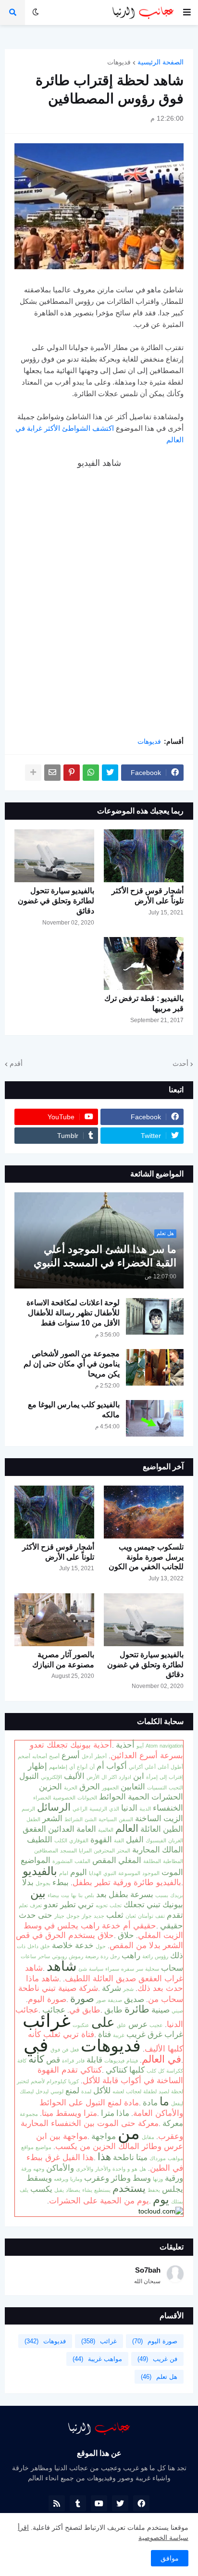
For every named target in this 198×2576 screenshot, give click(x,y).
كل (161, 2071)
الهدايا (95, 1873)
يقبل (59, 2190)
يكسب (41, 2189)
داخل (33, 1946)
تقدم (175, 1915)
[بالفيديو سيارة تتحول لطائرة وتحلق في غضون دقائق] (54, 856)
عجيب (156, 2025)
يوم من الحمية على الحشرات (99, 2201)
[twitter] (120, 2503)
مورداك (158, 2158)
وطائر (121, 2178)
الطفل (33, 1819)
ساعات (28, 1956)
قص (53, 2060)
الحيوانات (87, 1798)
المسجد (68, 1851)
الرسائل (54, 1807)
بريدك (177, 1895)
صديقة (115, 2000)
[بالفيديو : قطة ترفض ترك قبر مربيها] (144, 963)
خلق (45, 1946)
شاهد (62, 1966)
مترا (108, 2113)
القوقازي (79, 1840)
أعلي (150, 1767)
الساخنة (148, 1818)
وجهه (39, 2169)
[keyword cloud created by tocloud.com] (161, 2211)
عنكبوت (81, 2025)
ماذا (123, 2113)
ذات (21, 1946)
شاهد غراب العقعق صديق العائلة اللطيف (104, 1973)
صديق (134, 1999)
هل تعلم (159, 2377)
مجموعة (29, 2114)
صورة (82, 1999)
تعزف (36, 1905)
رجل (115, 1956)
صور (101, 2000)
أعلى (163, 1767)
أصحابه (40, 1756)
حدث (27, 1915)
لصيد (164, 2091)
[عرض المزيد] (33, 773)
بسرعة (142, 1894)
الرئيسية (98, 1809)
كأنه (36, 2059)
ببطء (61, 1882)
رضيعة (92, 1956)
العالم (127, 1828)
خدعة (84, 1945)
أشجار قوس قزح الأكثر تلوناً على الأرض (148, 896)
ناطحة (124, 2157)
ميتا (142, 2157)
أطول (177, 1767)
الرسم (28, 1809)
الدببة (145, 1809)
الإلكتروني (51, 1777)
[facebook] (141, 2503)
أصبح (54, 1756)
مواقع (27, 2147)
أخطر (101, 1756)
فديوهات (119, 62)
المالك (173, 1850)
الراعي (80, 1809)
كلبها (137, 2070)
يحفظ (154, 2190)
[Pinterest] (72, 773)
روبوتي (59, 1956)
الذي (114, 1809)
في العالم (161, 2059)
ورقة (26, 2169)
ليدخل (42, 2091)
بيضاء (53, 1895)
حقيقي (172, 1926)
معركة (173, 2123)
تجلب (116, 1905)
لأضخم (38, 2081)
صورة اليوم (47, 1999)
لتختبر (23, 2081)
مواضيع (43, 2147)
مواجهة (104, 2136)
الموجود (151, 1873)
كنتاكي (117, 2070)
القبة (119, 1840)
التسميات (157, 1788)
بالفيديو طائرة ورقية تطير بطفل (127, 1882)
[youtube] (99, 2503)
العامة (86, 1829)
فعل (74, 2050)
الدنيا (129, 1808)
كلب (151, 2071)
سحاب (172, 1968)
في (36, 2045)
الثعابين (133, 1787)
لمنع (72, 2090)
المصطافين (46, 1851)
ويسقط (39, 2178)
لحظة (177, 2091)
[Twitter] (110, 773)
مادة (150, 2102)
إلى (163, 1777)
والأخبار (103, 2169)
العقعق (34, 1829)
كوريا (74, 2081)
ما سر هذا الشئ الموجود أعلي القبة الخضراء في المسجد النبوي (105, 1256)
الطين (173, 1829)
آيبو (140, 1746)
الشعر (52, 1818)
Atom (152, 1746)
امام (64, 1873)
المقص (104, 1860)
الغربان (176, 1840)
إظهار (37, 1766)
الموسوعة (129, 1873)
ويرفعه (61, 2179)
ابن (139, 1776)
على (103, 2022)
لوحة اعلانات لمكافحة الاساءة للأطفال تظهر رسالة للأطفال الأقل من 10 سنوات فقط (73, 1313)
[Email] (52, 773)
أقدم (16, 1063)
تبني (154, 1904)
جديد (99, 1916)
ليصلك (27, 2091)
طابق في (85, 2010)
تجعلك (134, 1904)
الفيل (135, 1839)
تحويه (102, 1905)
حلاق (126, 1935)
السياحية (108, 1819)
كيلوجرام (56, 2081)
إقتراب (176, 1777)
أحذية (125, 1745)
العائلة (151, 1829)
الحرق (90, 1787)
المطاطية (173, 1861)
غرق (155, 2034)
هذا (104, 2157)
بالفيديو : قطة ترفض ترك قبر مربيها (144, 1003)
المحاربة (146, 1850)
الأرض (93, 1777)
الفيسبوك (156, 1840)
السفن (126, 1819)
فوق (55, 2050)
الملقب (82, 1861)
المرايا (85, 1851)
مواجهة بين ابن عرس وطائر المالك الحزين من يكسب (110, 2141)
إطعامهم (58, 1767)
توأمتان (146, 1916)
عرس (138, 2024)
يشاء (87, 2190)
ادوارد (125, 1777)
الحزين (50, 1787)
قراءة (68, 2061)
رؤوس (161, 1956)
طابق (113, 2010)
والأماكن (60, 2168)
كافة (22, 2061)
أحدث (180, 1063)
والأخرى (85, 2169)
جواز (87, 1916)
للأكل (102, 2090)
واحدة (119, 2169)
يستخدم (129, 2188)
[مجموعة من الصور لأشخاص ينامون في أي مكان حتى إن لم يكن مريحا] (155, 1367)
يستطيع (102, 2190)
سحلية (152, 1969)
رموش (76, 1956)
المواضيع (36, 1860)
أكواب (117, 1766)
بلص (89, 1895)
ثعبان (131, 1916)
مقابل (148, 2137)
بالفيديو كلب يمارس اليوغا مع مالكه (74, 1410)
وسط (142, 2178)
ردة (104, 1956)
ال (104, 1777)
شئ (83, 1969)
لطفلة (150, 2091)
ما (164, 2101)
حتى (45, 1915)
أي (72, 1767)
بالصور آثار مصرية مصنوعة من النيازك (63, 1660)
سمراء (112, 1969)
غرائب (47, 2020)
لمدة (86, 2091)
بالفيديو (40, 1871)
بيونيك (173, 1904)
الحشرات (167, 1797)
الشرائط (74, 1819)
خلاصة (62, 1945)
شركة (111, 1988)
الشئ (91, 1819)
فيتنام (132, 2061)
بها (74, 1895)
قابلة (94, 2060)
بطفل (118, 1894)
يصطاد (73, 2190)
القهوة (101, 1839)
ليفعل (177, 2103)
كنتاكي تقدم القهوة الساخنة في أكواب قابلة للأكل (110, 2075)
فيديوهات (114, 2061)
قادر (80, 2061)
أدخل (87, 1756)
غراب (174, 2034)
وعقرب (97, 2178)
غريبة (119, 2035)
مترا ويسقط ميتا (69, 2113)
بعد (101, 1894)
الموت (172, 1872)
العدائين (61, 1829)
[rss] (57, 2503)
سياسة (96, 1969)
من (129, 2133)
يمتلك (177, 2201)
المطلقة (152, 1861)
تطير (68, 1904)
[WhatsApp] (91, 773)
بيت (65, 1895)
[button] (187, 13)
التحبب (176, 1788)
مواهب (175, 2158)
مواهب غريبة (97, 2359)
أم (100, 1766)
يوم (161, 2199)
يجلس (173, 2189)
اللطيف (40, 1839)
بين (38, 1893)
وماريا (76, 2179)
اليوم (79, 1872)
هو (135, 2169)
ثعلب (115, 1915)
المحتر (124, 1851)
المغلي (130, 1860)
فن (65, 2050)
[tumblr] (78, 2503)
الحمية (139, 1797)
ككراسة (175, 2071)
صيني (177, 2011)
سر (140, 1969)
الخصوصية (64, 1798)
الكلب (61, 1840)
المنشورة (62, 1861)
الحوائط (112, 1797)
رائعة (148, 1956)
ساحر (44, 1956)
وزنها (158, 2179)
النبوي (110, 1873)
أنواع (82, 1767)
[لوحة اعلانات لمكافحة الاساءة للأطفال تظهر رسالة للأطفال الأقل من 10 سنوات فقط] (155, 1316)
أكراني (136, 1767)
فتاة (105, 2034)
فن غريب (157, 2359)
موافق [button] (170, 2558)
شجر (128, 1989)
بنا (80, 1895)
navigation (171, 1746)
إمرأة (152, 1777)
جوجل (73, 1916)
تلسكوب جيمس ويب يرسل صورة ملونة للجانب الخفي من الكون (146, 1557)
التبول (29, 1776)
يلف (24, 2190)
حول (101, 1946)
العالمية (106, 1830)
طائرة (137, 2009)
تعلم (23, 1905)
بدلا (28, 1882)
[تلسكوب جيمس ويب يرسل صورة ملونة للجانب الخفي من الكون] (144, 1512)
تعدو (51, 1904)
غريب (136, 2034)
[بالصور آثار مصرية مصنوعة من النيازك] (54, 1620)
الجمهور (110, 1788)
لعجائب (134, 2091)
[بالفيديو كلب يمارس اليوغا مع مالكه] (155, 1418)
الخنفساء (168, 1808)
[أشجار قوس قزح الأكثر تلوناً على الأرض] (144, 856)
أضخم (24, 1756)
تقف (160, 1916)
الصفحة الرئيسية (161, 62)
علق (122, 2025)
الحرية (71, 1788)
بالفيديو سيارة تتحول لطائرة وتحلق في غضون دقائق (56, 901)
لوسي (57, 2091)
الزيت (173, 1818)
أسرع (71, 1755)
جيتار (59, 1916)
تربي (86, 1904)
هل (143, 2169)
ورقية (174, 2178)
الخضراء (42, 1798)
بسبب (162, 1895)
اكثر (113, 1777)
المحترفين (104, 1851)
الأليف (74, 1776)
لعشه (118, 2091)
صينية (161, 2010)
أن (92, 1767)
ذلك (177, 1955)
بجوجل (43, 1883)
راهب (131, 1955)
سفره (128, 1969)
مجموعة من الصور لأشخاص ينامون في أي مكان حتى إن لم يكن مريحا (72, 1364)
